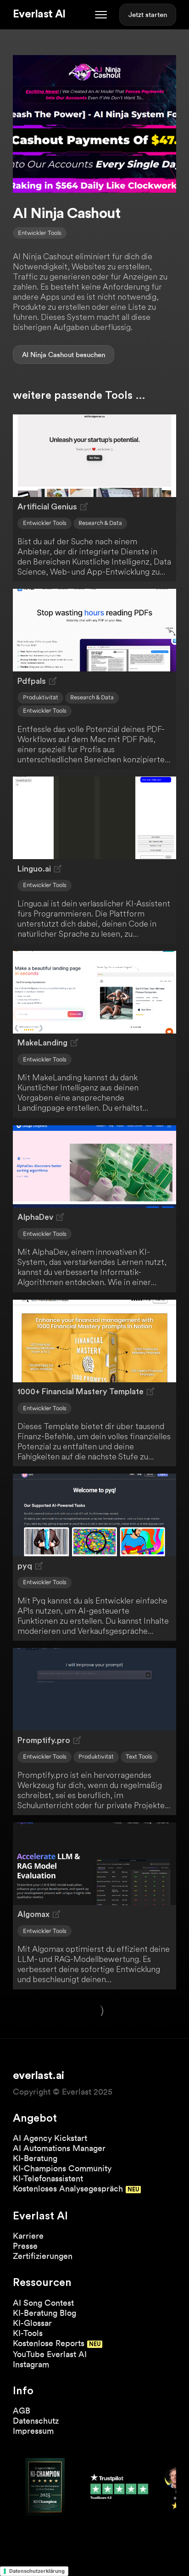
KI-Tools (28, 2333)
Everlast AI (39, 14)
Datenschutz (36, 2421)
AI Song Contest (43, 2303)
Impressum (33, 2431)
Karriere (28, 2236)
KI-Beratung (35, 2158)
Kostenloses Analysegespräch (68, 2188)
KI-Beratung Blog (44, 2313)
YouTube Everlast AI (50, 2354)
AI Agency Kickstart (50, 2138)
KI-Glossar (32, 2323)
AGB (22, 2411)
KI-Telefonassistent (48, 2178)
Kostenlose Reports (49, 2343)
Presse (25, 2246)
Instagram (31, 2364)
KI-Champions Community (62, 2168)
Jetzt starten (148, 15)
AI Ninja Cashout (48, 355)
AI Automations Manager (59, 2148)
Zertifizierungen (43, 2256)
